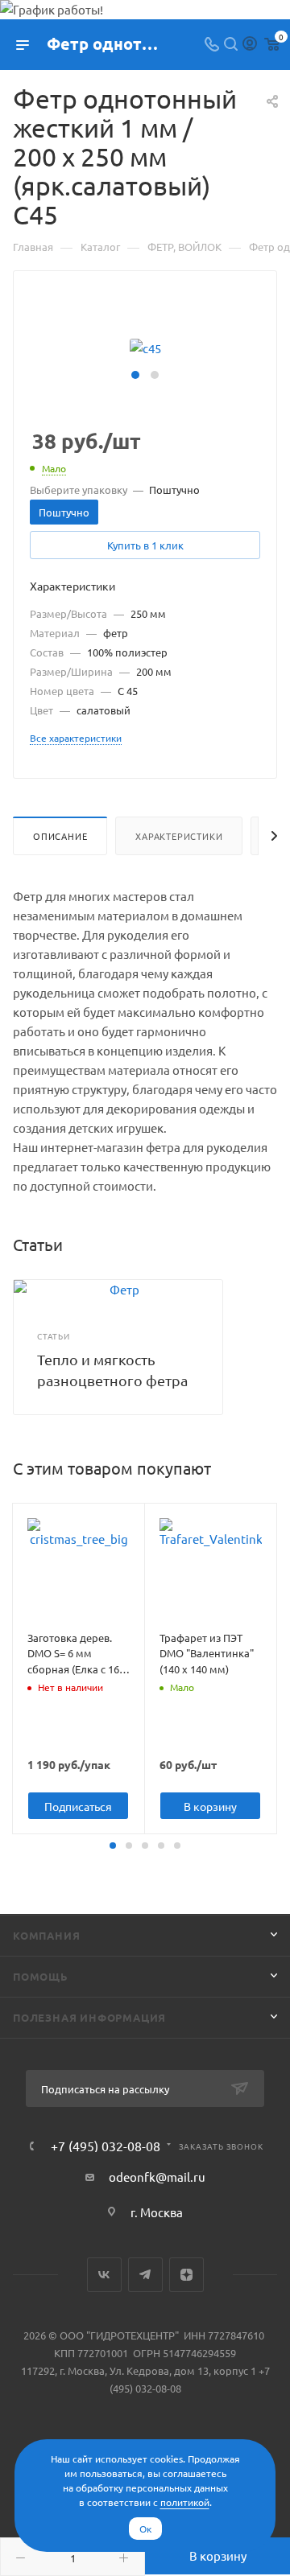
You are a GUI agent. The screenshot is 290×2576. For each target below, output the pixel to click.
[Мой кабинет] (250, 45)
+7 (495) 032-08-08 (106, 2146)
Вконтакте (104, 2275)
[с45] (145, 346)
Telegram (145, 2275)
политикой (185, 2502)
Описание (60, 836)
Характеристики (179, 836)
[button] (135, 375)
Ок (145, 2529)
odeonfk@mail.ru (157, 2177)
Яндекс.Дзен (186, 2275)
